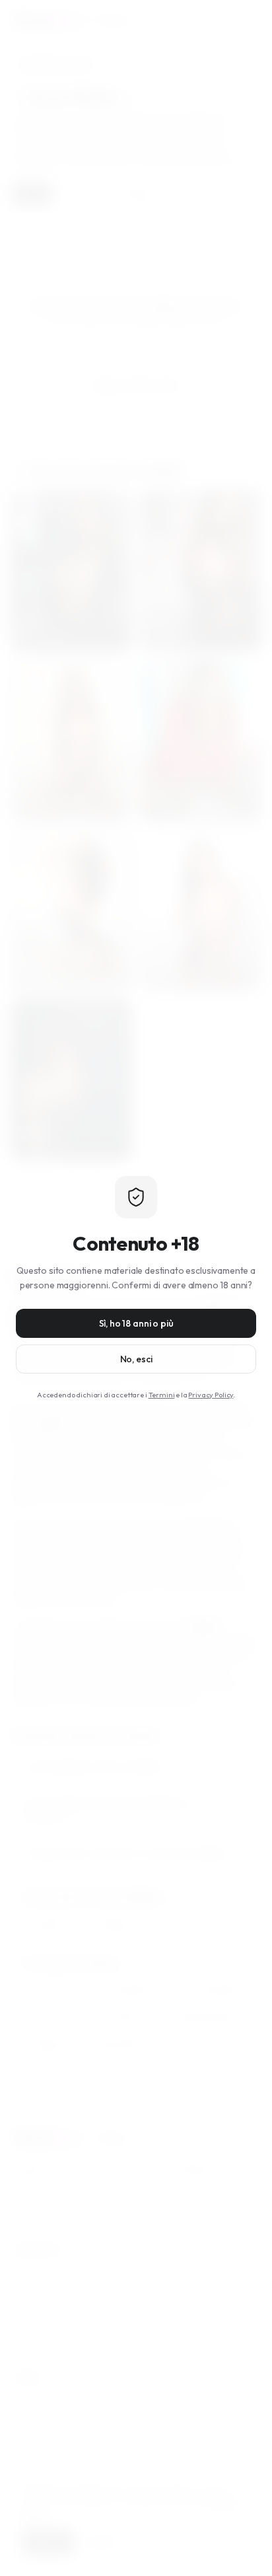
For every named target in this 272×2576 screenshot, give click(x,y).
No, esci (136, 1359)
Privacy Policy (211, 1395)
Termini (162, 1395)
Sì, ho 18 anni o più (136, 1323)
